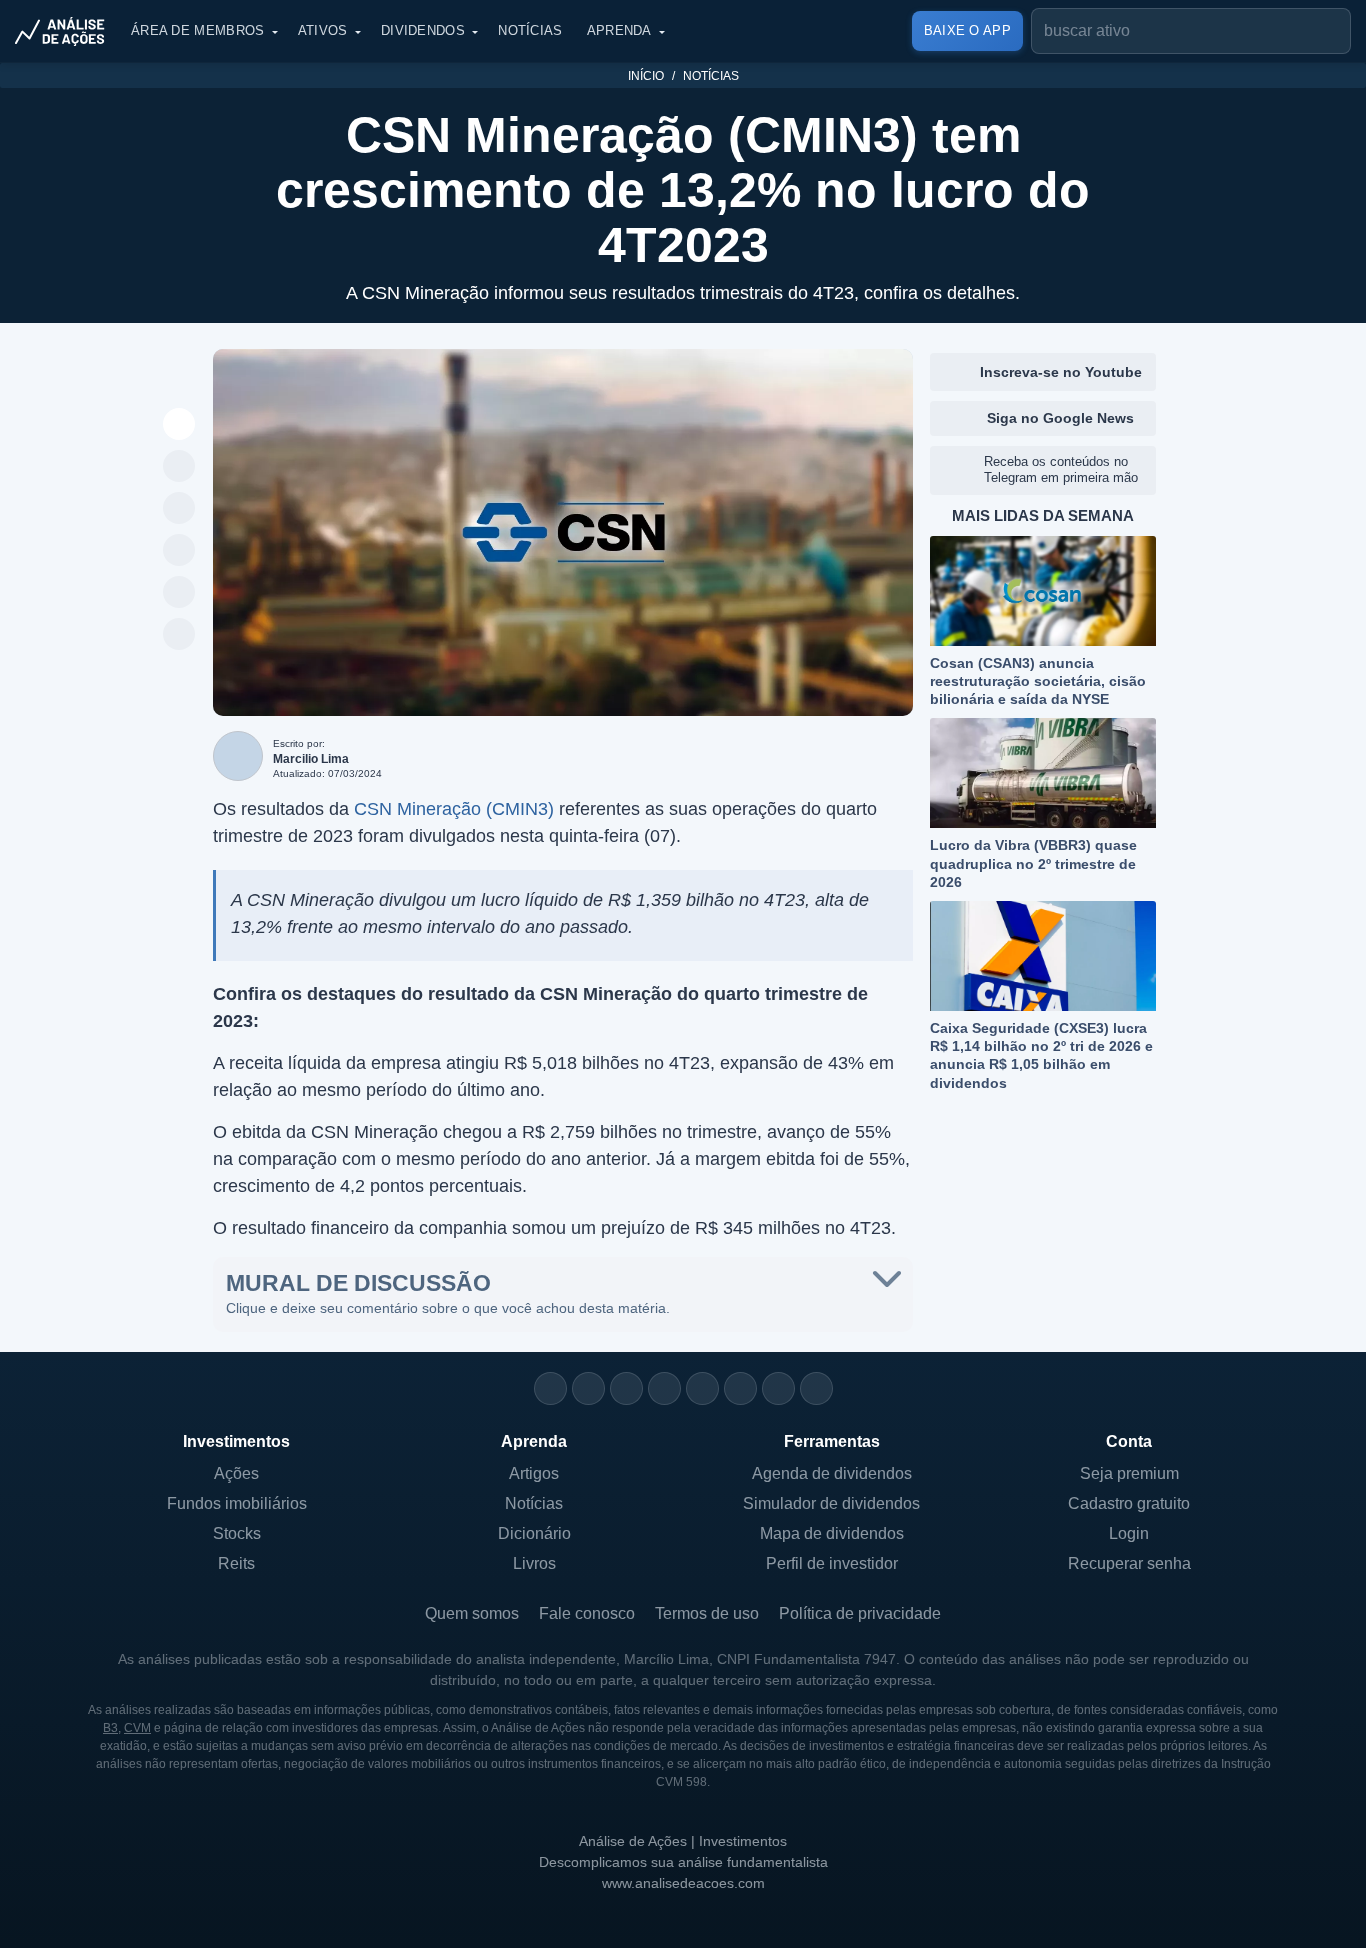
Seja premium (1129, 1473)
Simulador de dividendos (831, 1503)
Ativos (323, 30)
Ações (236, 1473)
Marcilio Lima (311, 759)
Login (1129, 1533)
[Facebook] (588, 1388)
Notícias (530, 30)
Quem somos (472, 1613)
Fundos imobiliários (237, 1503)
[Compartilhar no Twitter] (179, 593)
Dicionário (534, 1533)
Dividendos (423, 30)
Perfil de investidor (832, 1563)
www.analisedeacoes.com (683, 1883)
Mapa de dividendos (832, 1533)
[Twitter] (626, 1388)
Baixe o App (967, 30)
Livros (534, 1563)
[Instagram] (550, 1388)
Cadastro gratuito (1129, 1503)
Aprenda (619, 30)
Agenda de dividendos (832, 1473)
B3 (110, 1728)
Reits (236, 1563)
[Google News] (740, 1388)
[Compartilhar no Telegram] (179, 509)
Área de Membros (198, 30)
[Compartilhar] (179, 425)
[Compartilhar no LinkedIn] (179, 635)
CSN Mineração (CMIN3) (454, 809)
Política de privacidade (860, 1613)
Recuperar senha (1129, 1563)
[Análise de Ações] (66, 31)
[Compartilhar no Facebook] (179, 551)
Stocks (237, 1533)
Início (646, 76)
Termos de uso (707, 1613)
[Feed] (778, 1388)
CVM (137, 1728)
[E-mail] (816, 1388)
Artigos (534, 1473)
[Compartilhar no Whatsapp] (179, 467)
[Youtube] (702, 1388)
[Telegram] (664, 1388)
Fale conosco (587, 1613)
